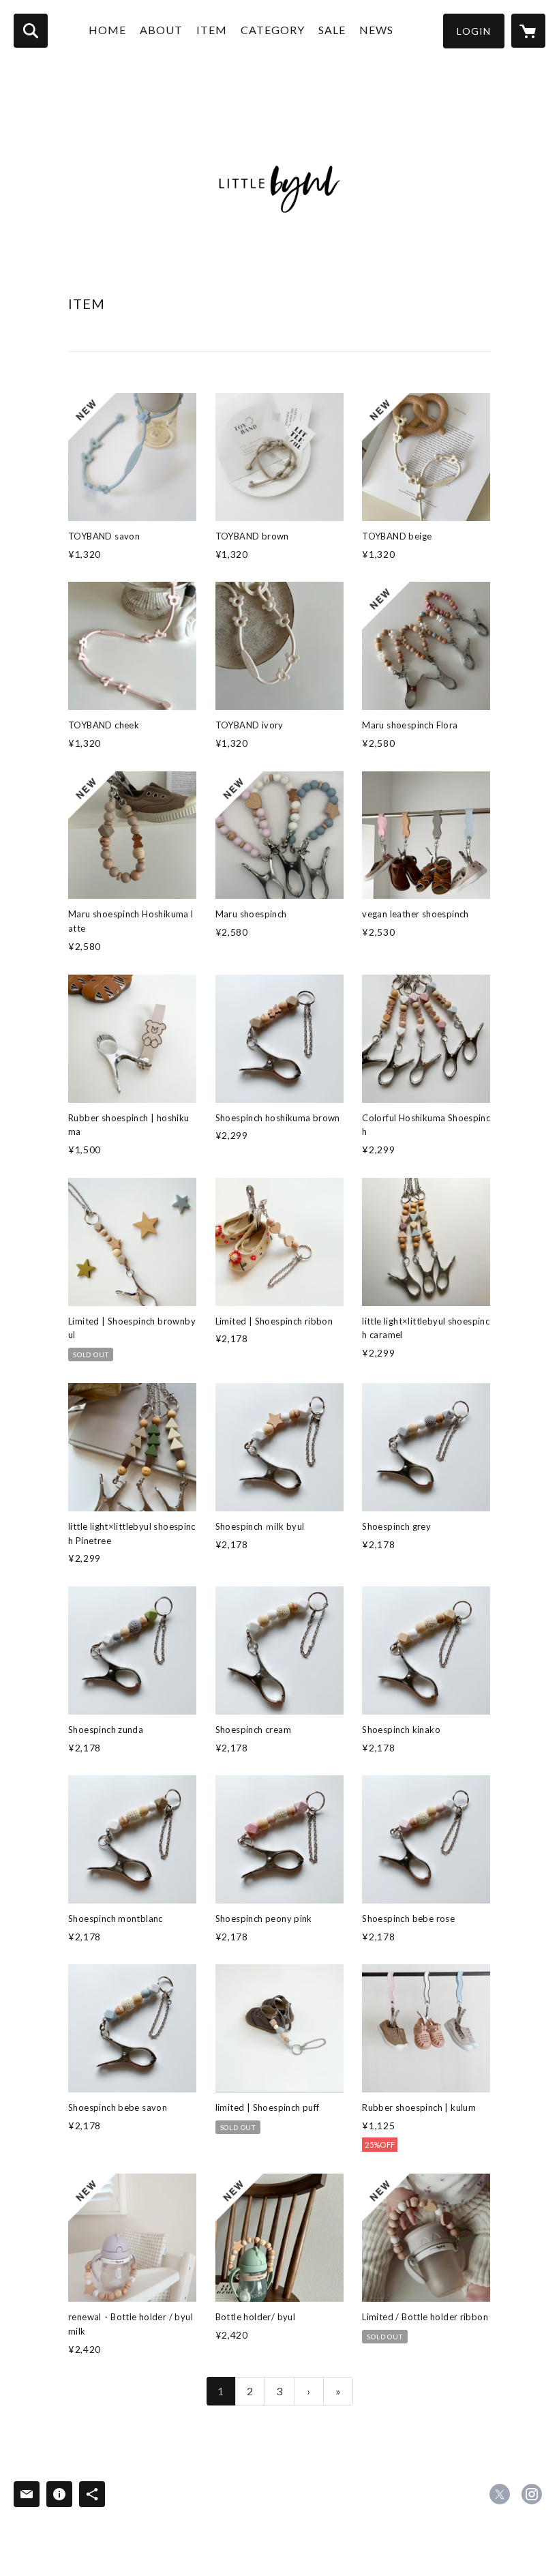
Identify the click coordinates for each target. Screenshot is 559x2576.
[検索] (31, 31)
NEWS (376, 30)
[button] (474, 31)
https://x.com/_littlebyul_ (500, 2494)
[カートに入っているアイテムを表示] (528, 31)
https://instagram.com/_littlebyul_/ (532, 2494)
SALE (332, 30)
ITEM (212, 30)
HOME (107, 30)
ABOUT (161, 30)
